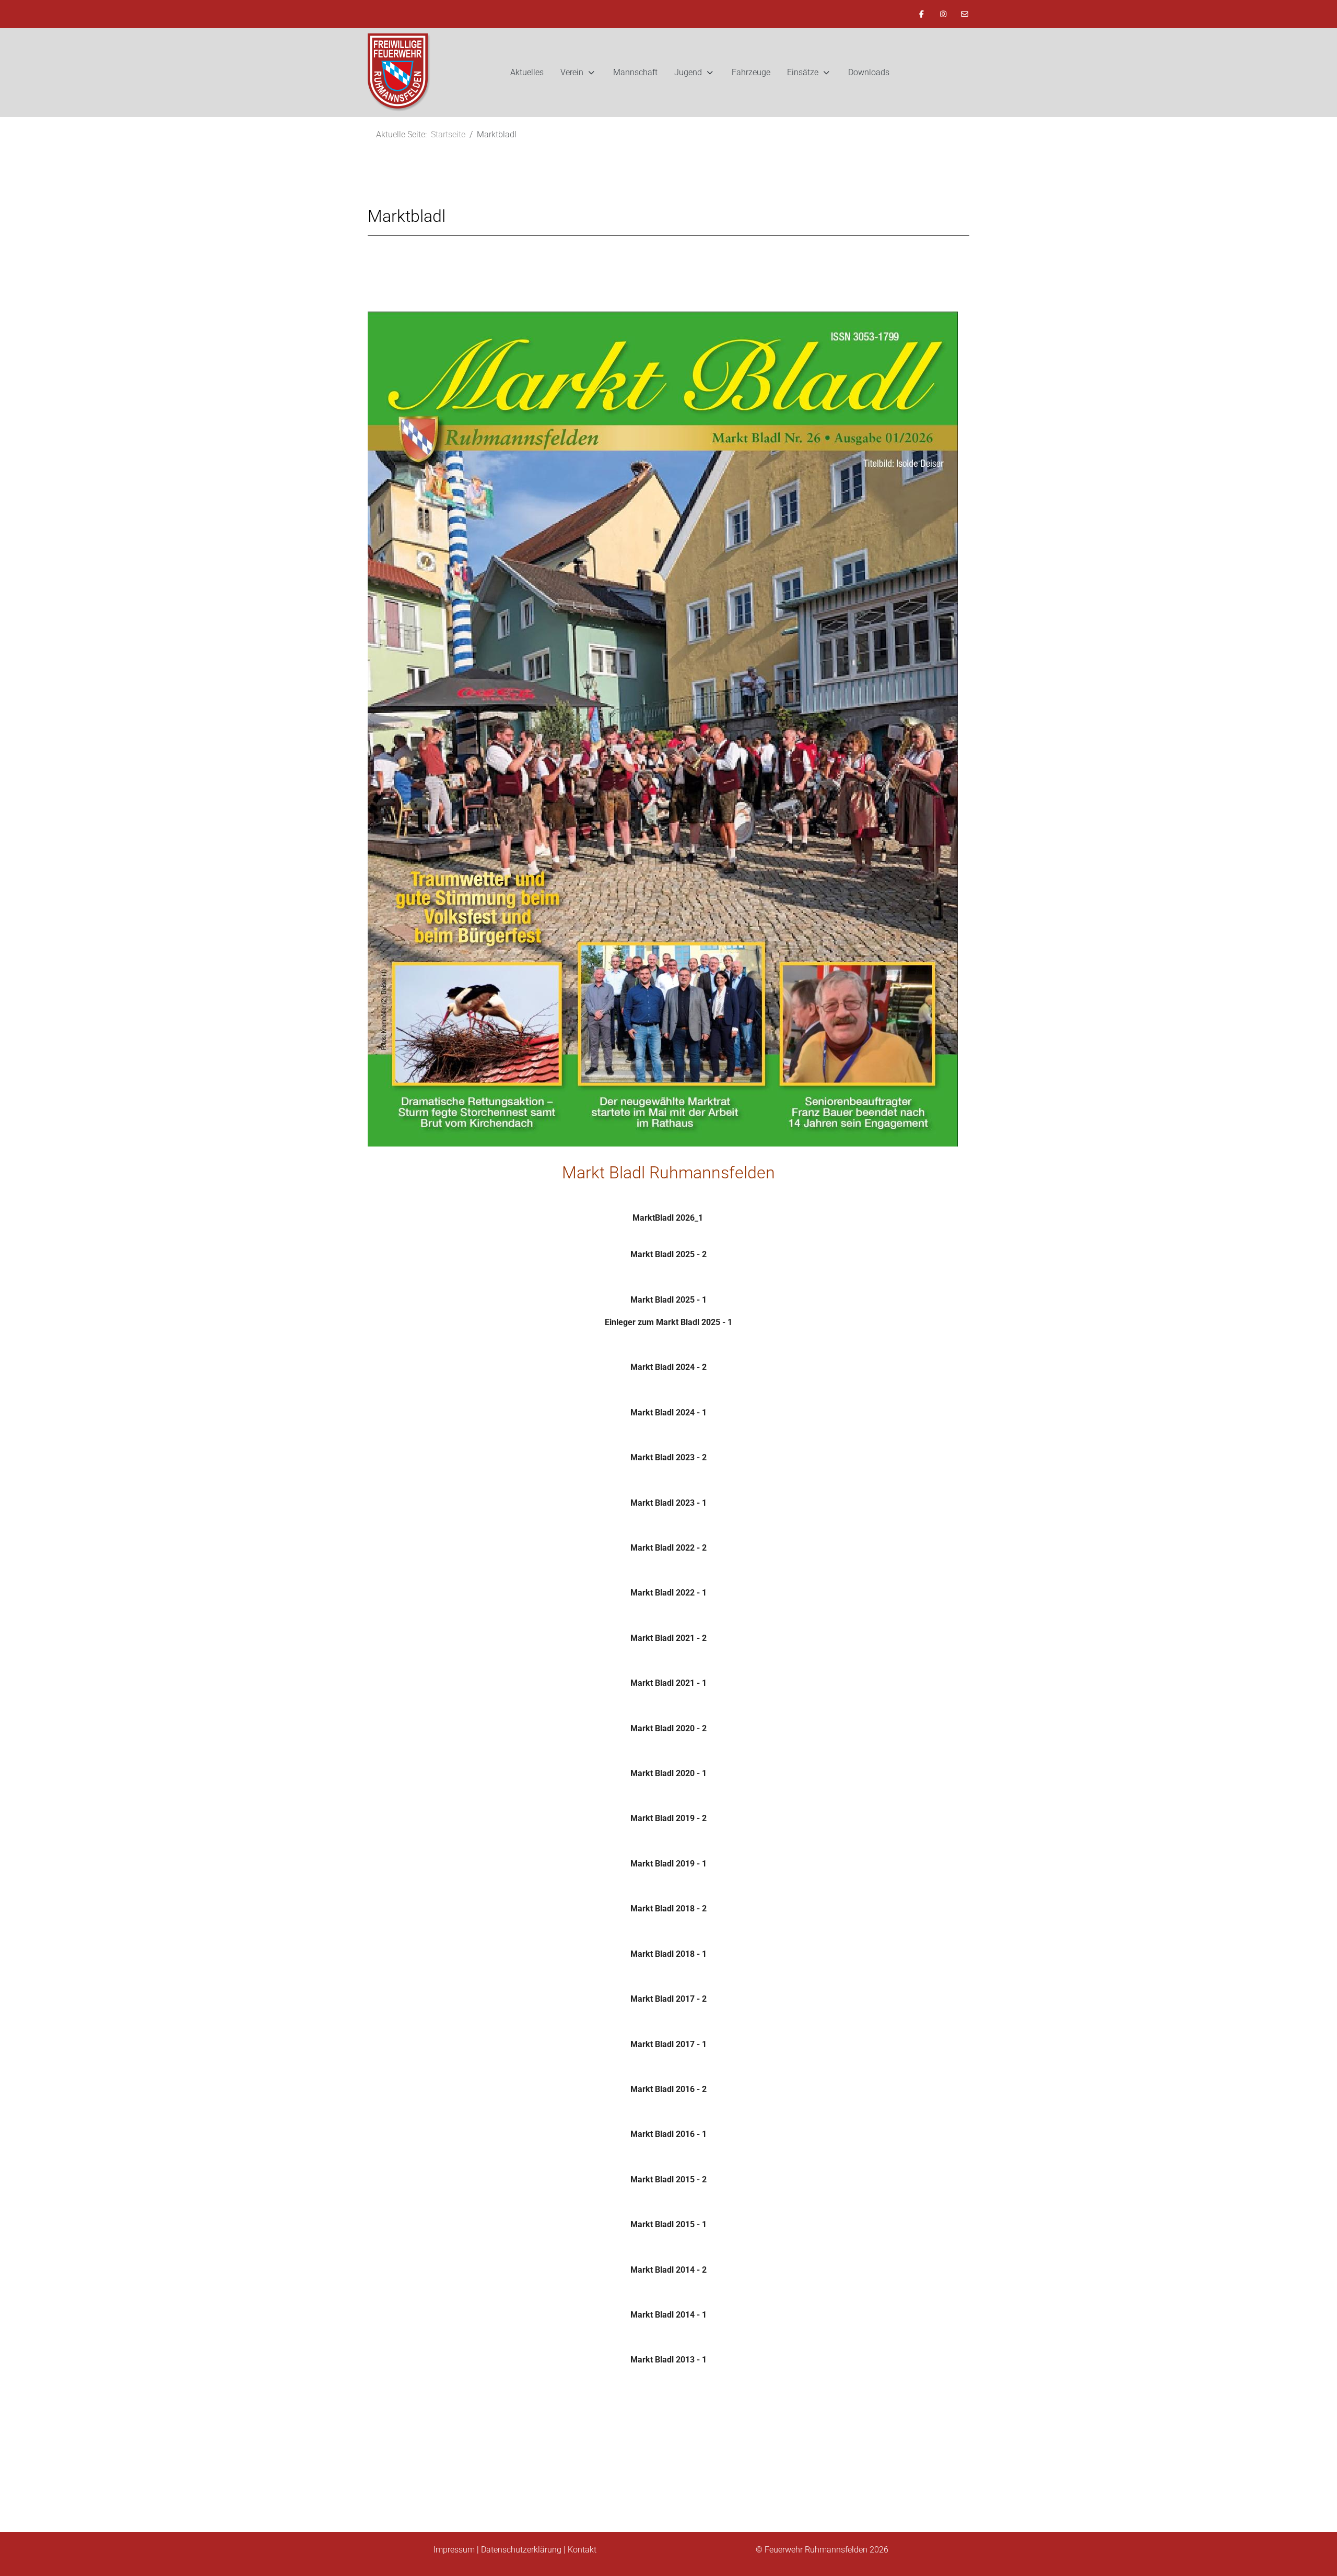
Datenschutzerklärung (521, 2550)
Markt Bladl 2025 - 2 (668, 1254)
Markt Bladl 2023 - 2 (668, 1457)
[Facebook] (922, 14)
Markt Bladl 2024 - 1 (668, 1413)
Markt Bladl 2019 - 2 (668, 1818)
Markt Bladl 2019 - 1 (668, 1864)
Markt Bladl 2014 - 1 (668, 2315)
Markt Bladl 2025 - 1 (668, 1300)
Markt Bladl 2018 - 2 (668, 1909)
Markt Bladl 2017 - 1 (668, 2044)
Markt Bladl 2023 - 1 (668, 1503)
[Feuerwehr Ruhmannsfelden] (399, 73)
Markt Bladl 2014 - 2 (668, 2270)
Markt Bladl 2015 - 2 (668, 2179)
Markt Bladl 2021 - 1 (668, 1683)
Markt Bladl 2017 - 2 (668, 1999)
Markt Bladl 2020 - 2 (668, 1728)
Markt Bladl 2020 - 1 (668, 1773)
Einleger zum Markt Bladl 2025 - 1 (668, 1322)
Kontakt (582, 2550)
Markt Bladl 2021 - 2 (668, 1638)
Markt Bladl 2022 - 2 (668, 1548)
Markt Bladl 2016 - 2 (668, 2089)
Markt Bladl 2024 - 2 (668, 1367)
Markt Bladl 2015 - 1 (668, 2224)
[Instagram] (943, 14)
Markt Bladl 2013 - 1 (668, 2360)
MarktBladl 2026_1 (669, 1218)
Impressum (454, 2550)
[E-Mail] (965, 14)
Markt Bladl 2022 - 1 (668, 1593)
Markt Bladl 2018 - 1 (668, 1954)
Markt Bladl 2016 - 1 (668, 2134)
